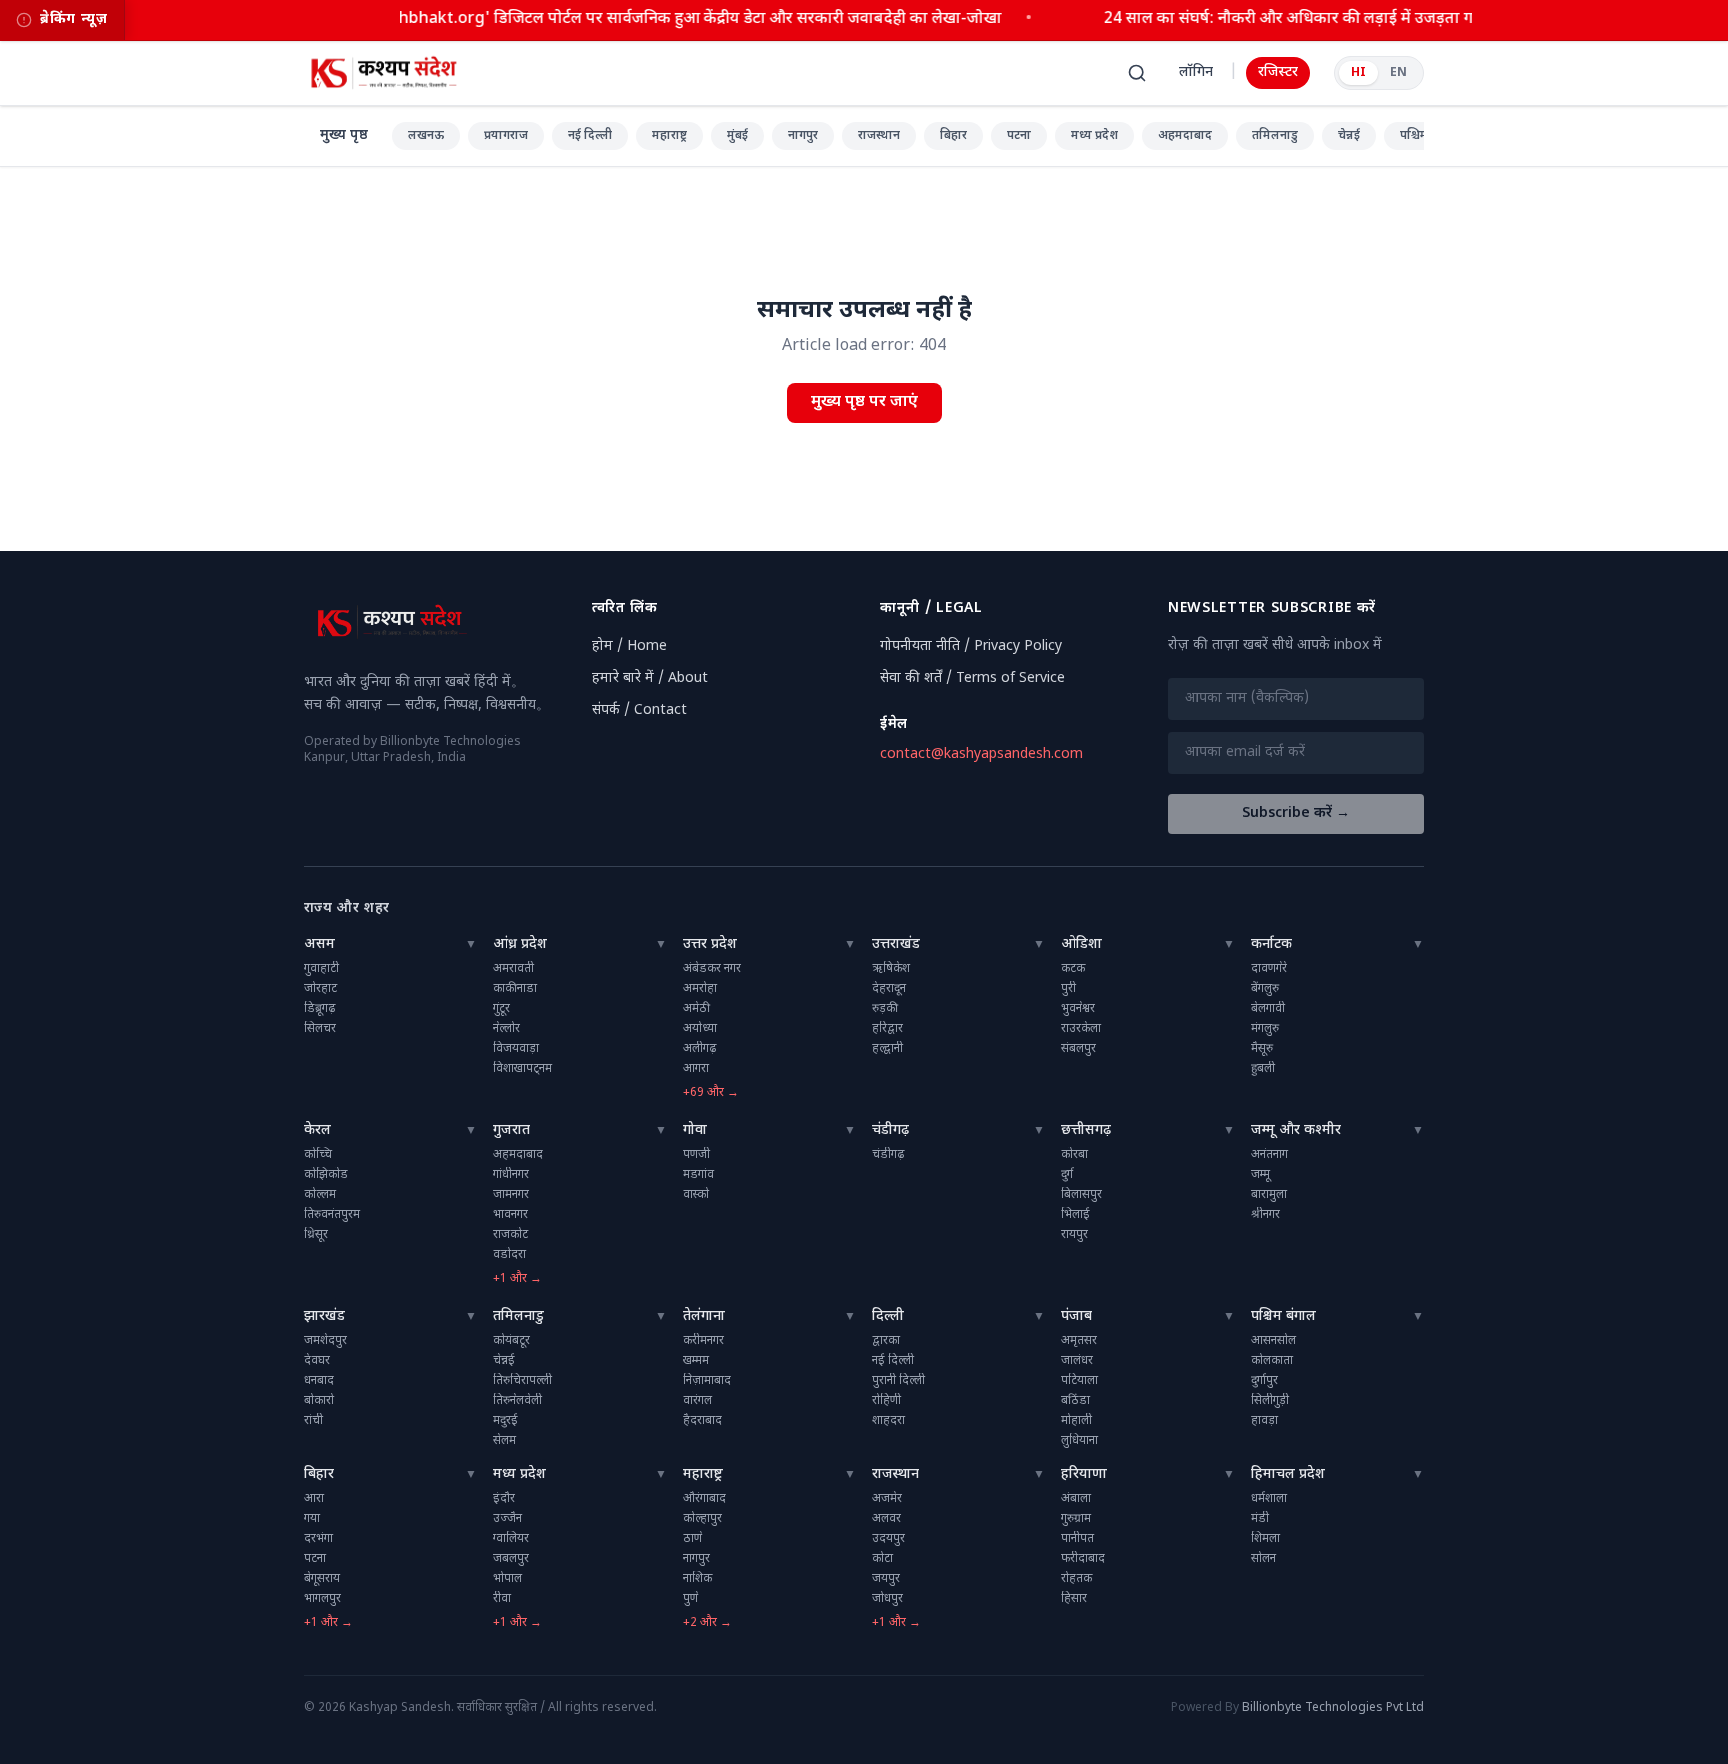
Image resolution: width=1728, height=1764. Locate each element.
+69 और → (711, 1093)
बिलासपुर (1081, 1195)
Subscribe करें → (1296, 813)
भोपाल (507, 1579)
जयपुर (886, 1579)
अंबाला (1076, 1499)
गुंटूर (501, 1009)
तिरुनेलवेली (517, 1401)
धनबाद (319, 1381)
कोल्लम (320, 1195)
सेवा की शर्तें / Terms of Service (972, 678)
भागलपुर (322, 1599)
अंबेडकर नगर (712, 969)
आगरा (696, 1069)
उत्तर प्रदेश (710, 944)
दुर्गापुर (1264, 1381)
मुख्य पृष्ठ (344, 135)
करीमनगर (703, 1341)
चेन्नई (1349, 136)
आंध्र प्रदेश (520, 944)
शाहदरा (888, 1421)
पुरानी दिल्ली (898, 1381)
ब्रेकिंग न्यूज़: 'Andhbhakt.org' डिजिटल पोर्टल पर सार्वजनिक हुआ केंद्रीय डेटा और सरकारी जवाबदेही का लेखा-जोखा (637, 19)
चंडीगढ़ (890, 1130)
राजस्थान (879, 136)
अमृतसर (1079, 1341)
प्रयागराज (506, 136)
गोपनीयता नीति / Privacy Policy (971, 646)
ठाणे (692, 1539)
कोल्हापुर (702, 1519)
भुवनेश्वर (1078, 1009)
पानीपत (1077, 1539)
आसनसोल (1273, 1341)
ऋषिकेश (891, 969)
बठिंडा (1075, 1401)
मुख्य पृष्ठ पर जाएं (864, 402)
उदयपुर (888, 1539)
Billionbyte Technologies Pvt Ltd (1333, 1708)
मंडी (1260, 1519)
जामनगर (511, 1195)
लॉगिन (1196, 72)
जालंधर (1077, 1361)
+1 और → (517, 1279)
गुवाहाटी (321, 969)
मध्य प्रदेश (1094, 136)
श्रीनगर (1265, 1215)
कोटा (882, 1559)
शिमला (1265, 1539)
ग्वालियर (511, 1539)
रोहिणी (886, 1401)
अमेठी (696, 1009)
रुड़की (885, 1009)
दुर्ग (1067, 1175)
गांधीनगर (511, 1175)
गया (312, 1519)
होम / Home (629, 646)
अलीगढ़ (699, 1049)
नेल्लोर (506, 1029)
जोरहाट (320, 989)
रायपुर (1074, 1235)
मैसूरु (1262, 1049)
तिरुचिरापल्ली (522, 1381)
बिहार (953, 136)
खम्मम (696, 1361)
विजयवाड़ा (516, 1049)
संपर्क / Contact (639, 710)
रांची (313, 1421)
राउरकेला (1081, 1029)
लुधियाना (1079, 1441)
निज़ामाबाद (707, 1381)
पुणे (690, 1599)
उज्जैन (507, 1519)
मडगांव (698, 1175)
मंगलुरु (1265, 1029)
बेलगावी (1268, 1009)
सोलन (1263, 1559)
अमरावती (513, 969)
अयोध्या (700, 1029)
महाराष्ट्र (669, 136)
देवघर (317, 1361)
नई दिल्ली (590, 136)
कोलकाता (1272, 1361)
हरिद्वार (887, 1029)
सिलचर (320, 1029)
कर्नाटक (1271, 944)
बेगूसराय (322, 1579)
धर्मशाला (1269, 1499)
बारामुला (1269, 1195)
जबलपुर (511, 1559)
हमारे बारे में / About (650, 678)
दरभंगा (318, 1539)
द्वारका (886, 1341)
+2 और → (707, 1623)
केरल (317, 1130)
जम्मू (1260, 1175)
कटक (1073, 969)
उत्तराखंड (896, 944)
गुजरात (511, 1130)
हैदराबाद (702, 1421)
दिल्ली (888, 1316)
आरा (314, 1499)
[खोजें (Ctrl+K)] (1137, 73)
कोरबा (1074, 1155)
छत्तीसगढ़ (1086, 1130)
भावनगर (510, 1215)
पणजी (696, 1155)
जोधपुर (887, 1599)
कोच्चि (318, 1155)
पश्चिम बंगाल (1283, 1316)
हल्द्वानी (887, 1049)
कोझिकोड (326, 1175)
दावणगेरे (1269, 969)
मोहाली (1076, 1421)
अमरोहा (700, 989)
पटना (1019, 136)
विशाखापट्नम (522, 1069)
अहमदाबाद (1185, 136)
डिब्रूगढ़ (319, 1009)
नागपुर (803, 136)
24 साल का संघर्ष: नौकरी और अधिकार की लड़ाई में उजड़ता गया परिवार (1310, 19)
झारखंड (324, 1316)
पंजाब (1076, 1316)
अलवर (886, 1519)
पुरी (1068, 989)
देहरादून (889, 989)
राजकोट (510, 1235)
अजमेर (887, 1499)
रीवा (502, 1599)
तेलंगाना (704, 1316)
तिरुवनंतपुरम (332, 1215)
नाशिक (697, 1579)
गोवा (695, 1130)
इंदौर (504, 1499)
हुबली (1263, 1069)
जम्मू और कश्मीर (1296, 1130)
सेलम (504, 1441)
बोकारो (319, 1401)
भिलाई (1075, 1215)
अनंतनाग (1269, 1155)
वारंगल (697, 1401)
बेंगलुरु (1265, 989)
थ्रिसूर (316, 1235)
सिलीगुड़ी (1270, 1401)
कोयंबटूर (511, 1341)
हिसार (1074, 1599)
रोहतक (1076, 1579)
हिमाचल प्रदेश (1288, 1474)
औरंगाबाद (704, 1499)
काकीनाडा (515, 989)
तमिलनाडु (1275, 136)
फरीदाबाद (1083, 1559)
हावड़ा (1264, 1421)
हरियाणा (1084, 1474)
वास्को (696, 1195)
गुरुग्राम (1076, 1519)
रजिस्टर (1278, 72)
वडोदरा (509, 1255)
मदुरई (505, 1421)
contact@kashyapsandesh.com (981, 754)
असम (319, 944)
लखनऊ (426, 136)
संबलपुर (1078, 1049)
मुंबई (737, 136)
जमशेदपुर (325, 1341)
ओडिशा (1081, 944)
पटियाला (1079, 1381)
